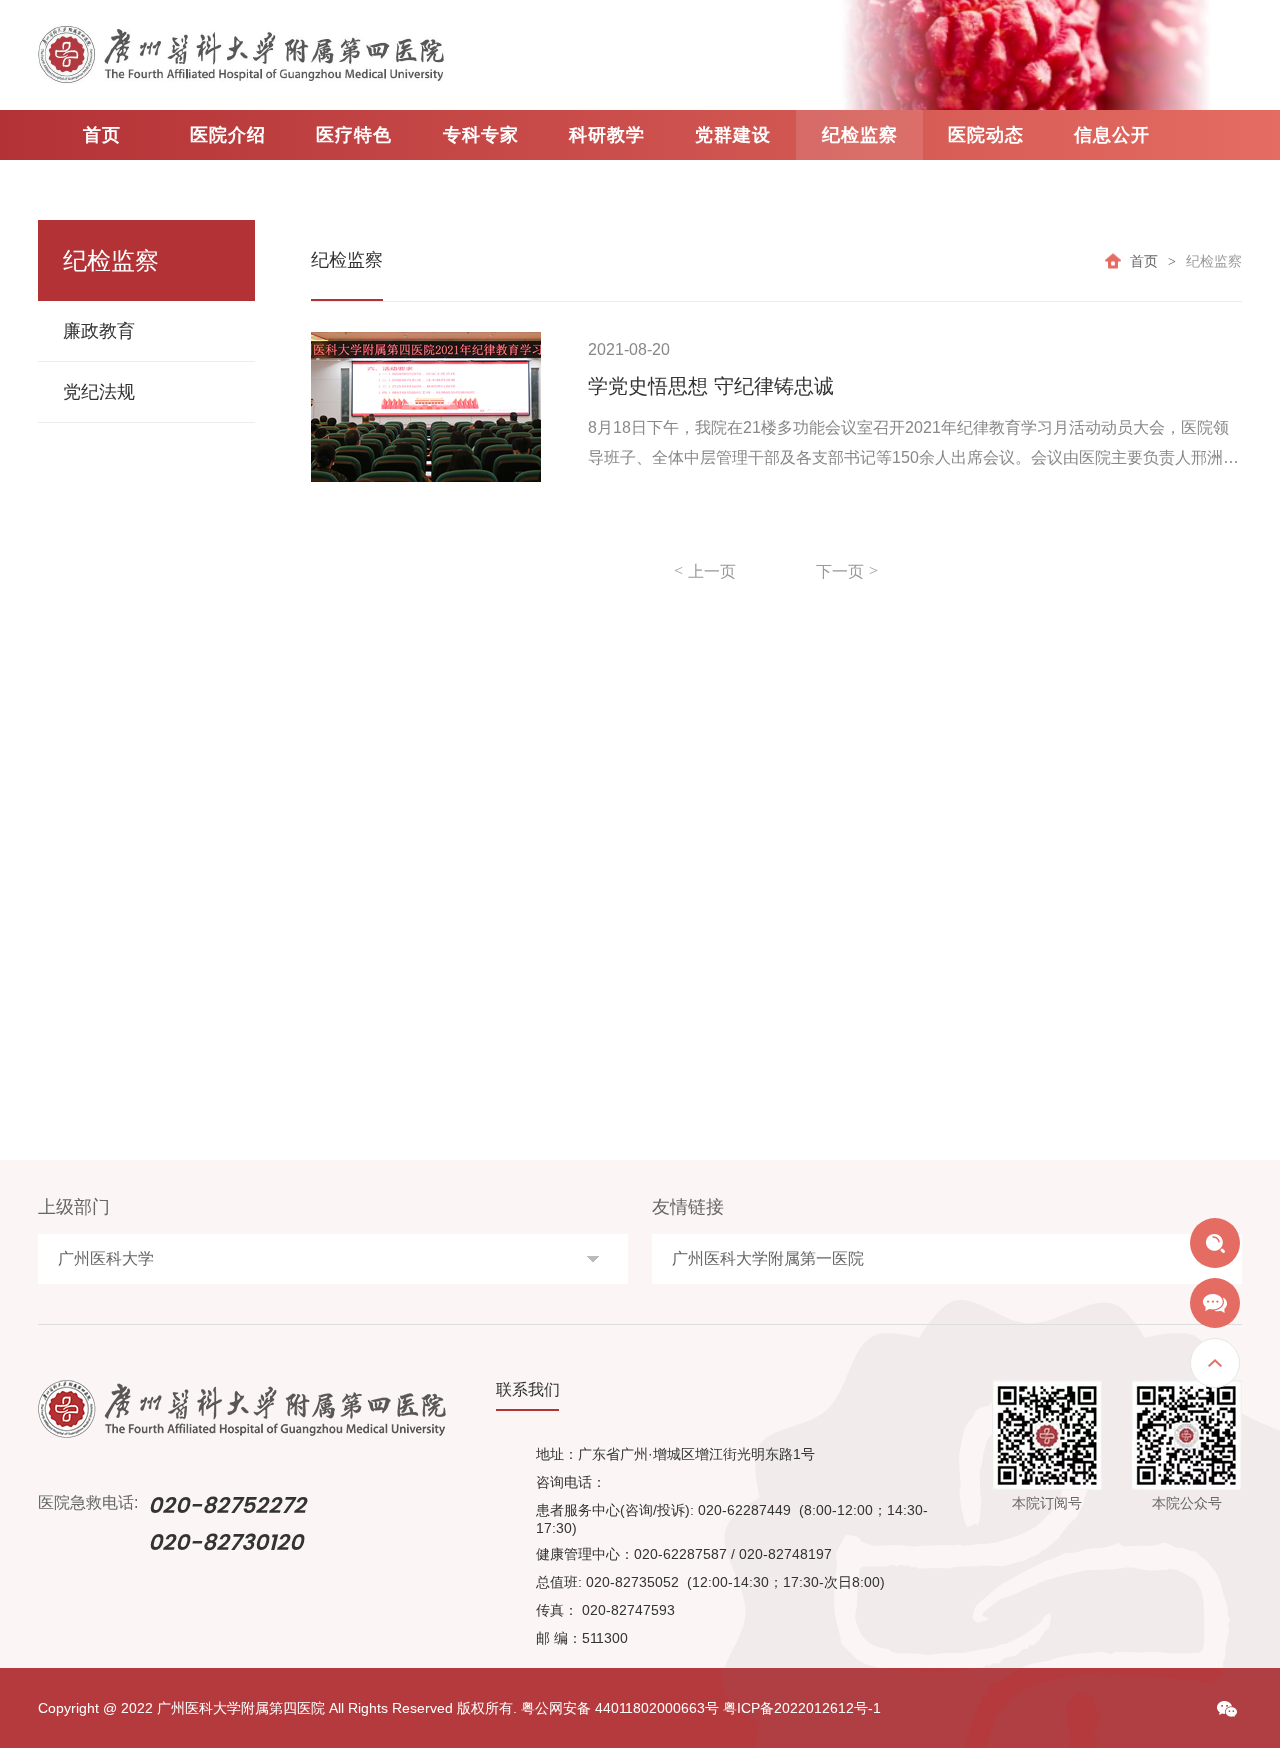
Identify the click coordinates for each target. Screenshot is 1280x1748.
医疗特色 (354, 135)
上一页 (712, 571)
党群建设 (733, 135)
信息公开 (1112, 135)
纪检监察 (860, 135)
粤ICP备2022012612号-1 (802, 1708)
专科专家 (481, 135)
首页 (102, 135)
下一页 (840, 571)
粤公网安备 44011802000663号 (620, 1708)
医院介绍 (228, 135)
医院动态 (986, 135)
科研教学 (607, 135)
